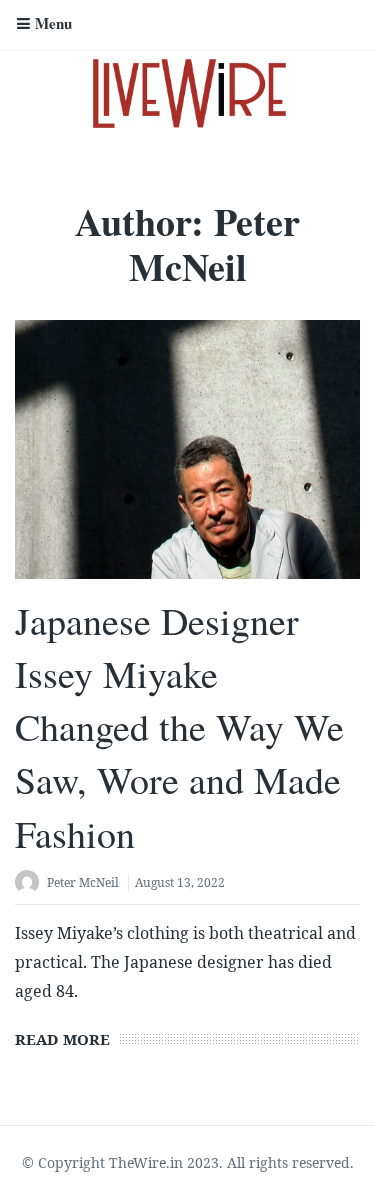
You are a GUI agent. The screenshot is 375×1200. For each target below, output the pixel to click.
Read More (62, 1039)
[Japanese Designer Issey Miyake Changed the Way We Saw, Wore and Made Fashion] (187, 449)
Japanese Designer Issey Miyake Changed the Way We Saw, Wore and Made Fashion (179, 727)
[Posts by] (31, 884)
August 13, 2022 (180, 882)
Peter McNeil (83, 882)
